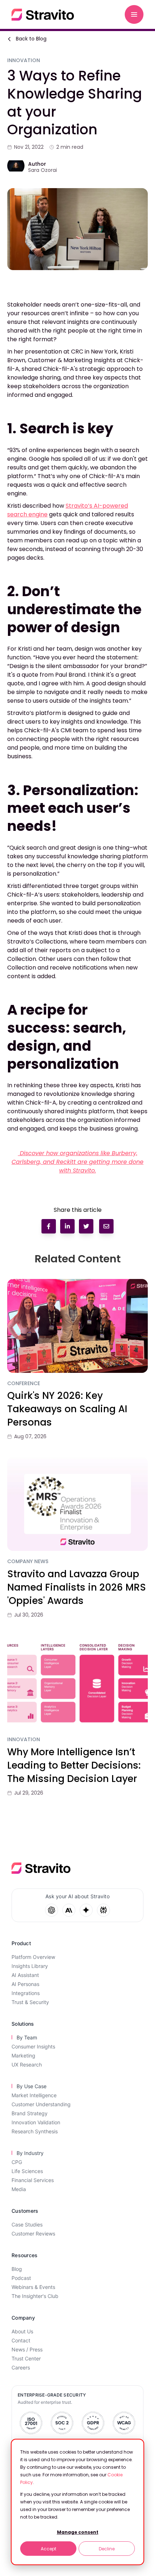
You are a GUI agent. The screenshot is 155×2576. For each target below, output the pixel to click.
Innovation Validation (36, 2122)
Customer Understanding (41, 2104)
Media (19, 2189)
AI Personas (25, 1984)
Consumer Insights (33, 2046)
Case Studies (27, 2224)
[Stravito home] (43, 15)
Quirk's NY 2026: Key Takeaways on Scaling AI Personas (67, 1409)
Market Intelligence (34, 2095)
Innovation (24, 1740)
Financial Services (33, 2180)
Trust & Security (30, 2002)
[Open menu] (134, 14)
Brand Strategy (30, 2113)
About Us (22, 2331)
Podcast (21, 2278)
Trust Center (26, 2358)
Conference (24, 1384)
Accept (48, 2549)
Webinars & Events (33, 2287)
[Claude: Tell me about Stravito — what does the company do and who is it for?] (69, 1910)
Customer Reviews (33, 2234)
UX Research (27, 2065)
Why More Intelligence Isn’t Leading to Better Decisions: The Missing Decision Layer (74, 1765)
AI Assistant (25, 1975)
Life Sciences (27, 2171)
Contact (21, 2340)
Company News (28, 1562)
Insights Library (30, 1966)
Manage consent (78, 2532)
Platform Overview (33, 1957)
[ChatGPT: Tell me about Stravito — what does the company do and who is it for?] (52, 1910)
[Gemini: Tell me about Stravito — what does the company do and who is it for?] (86, 1910)
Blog (17, 2269)
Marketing (23, 2055)
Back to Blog (31, 39)
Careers (21, 2367)
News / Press (27, 2349)
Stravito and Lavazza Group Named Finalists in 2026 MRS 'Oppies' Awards (77, 1587)
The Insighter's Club (35, 2296)
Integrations (26, 1993)
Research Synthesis (35, 2131)
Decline (107, 2549)
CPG (17, 2162)
